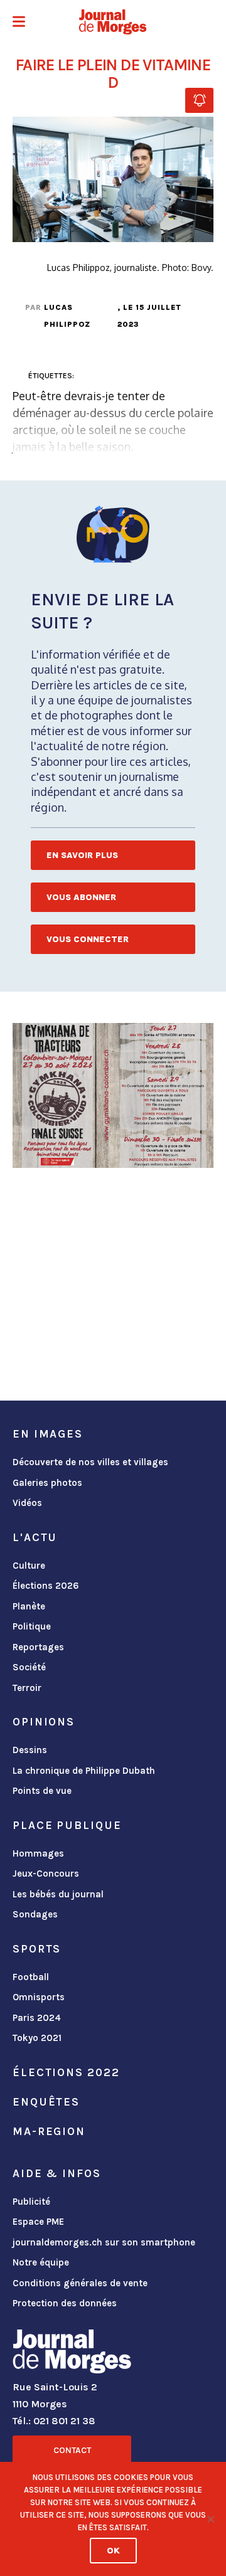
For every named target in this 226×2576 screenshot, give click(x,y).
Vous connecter (88, 939)
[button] (19, 23)
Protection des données (65, 2303)
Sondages (35, 1914)
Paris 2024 (37, 2018)
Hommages (38, 1853)
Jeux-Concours (46, 1874)
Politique (32, 1626)
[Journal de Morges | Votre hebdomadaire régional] (113, 22)
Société (29, 1667)
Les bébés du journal (58, 1894)
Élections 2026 (46, 1586)
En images (48, 1434)
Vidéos (27, 1503)
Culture (29, 1566)
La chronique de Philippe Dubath (84, 1771)
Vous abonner (81, 897)
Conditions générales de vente (80, 2283)
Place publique (67, 1825)
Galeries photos (47, 1483)
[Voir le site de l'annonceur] (113, 1095)
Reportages (38, 1647)
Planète (29, 1606)
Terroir (27, 1688)
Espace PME (38, 2222)
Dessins (30, 1750)
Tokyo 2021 (37, 2038)
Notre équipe (41, 2262)
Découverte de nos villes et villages (90, 1462)
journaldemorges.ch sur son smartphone (104, 2242)
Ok (113, 2551)
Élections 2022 (66, 2072)
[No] (210, 2519)
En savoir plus (82, 855)
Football (31, 1977)
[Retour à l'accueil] (72, 2354)
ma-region (49, 2131)
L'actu (35, 1537)
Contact (72, 2450)
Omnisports (39, 1997)
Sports (37, 1949)
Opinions (44, 1722)
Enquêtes (46, 2102)
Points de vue (42, 1791)
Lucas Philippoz (67, 316)
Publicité (31, 2202)
